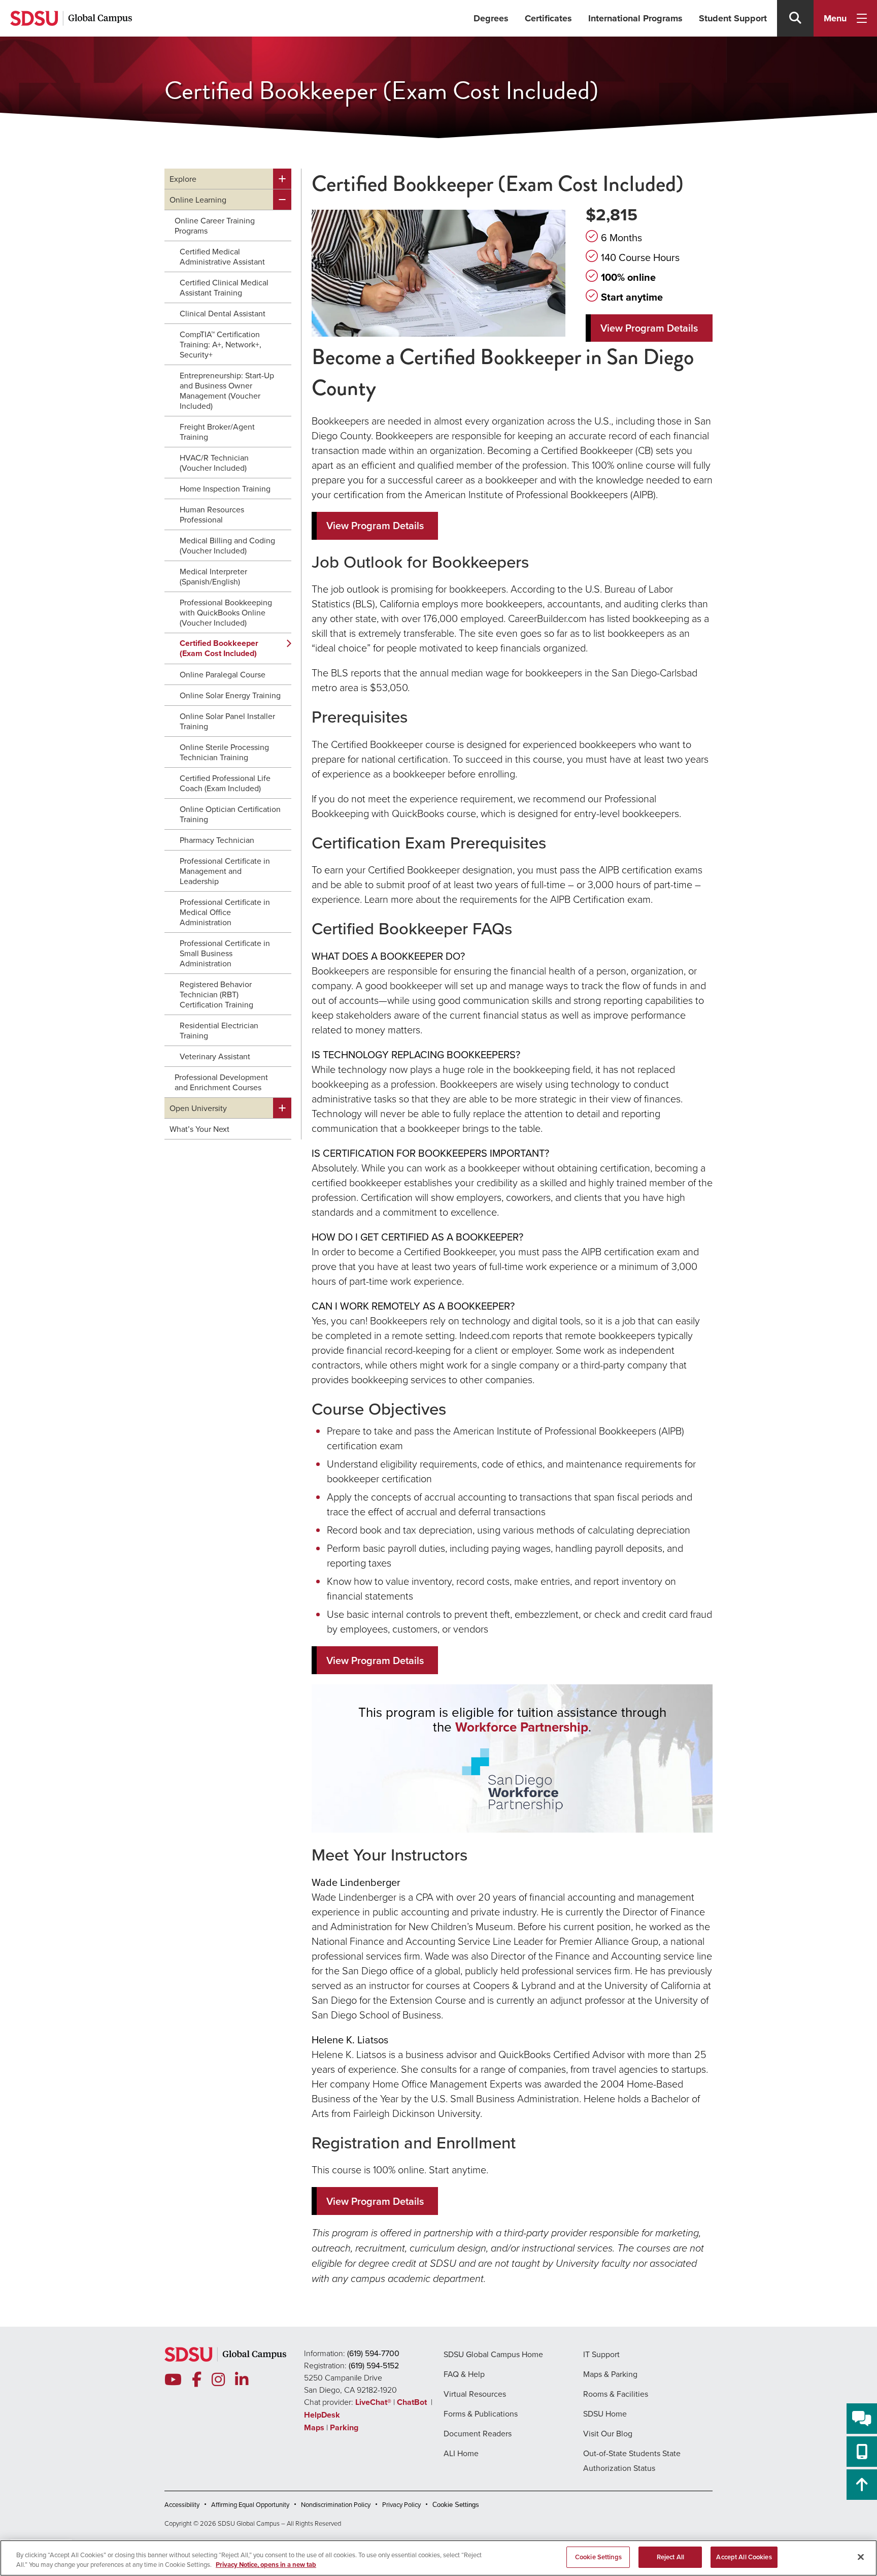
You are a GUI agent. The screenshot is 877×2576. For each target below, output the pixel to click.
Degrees (491, 18)
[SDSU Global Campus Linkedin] (242, 2380)
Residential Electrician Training (219, 1030)
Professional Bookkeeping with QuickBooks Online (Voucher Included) (226, 612)
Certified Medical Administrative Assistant (222, 256)
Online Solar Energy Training (230, 695)
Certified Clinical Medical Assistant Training (224, 287)
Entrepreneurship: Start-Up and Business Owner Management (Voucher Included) (227, 390)
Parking (344, 2427)
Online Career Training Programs (215, 225)
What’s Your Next (199, 1129)
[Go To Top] (862, 2485)
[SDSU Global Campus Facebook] (197, 2380)
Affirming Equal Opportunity (250, 2505)
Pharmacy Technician (217, 840)
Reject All (670, 2557)
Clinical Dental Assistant (223, 313)
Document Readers (478, 2433)
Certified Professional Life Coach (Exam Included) (225, 783)
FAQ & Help (464, 2374)
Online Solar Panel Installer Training (227, 721)
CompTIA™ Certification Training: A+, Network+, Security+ (221, 344)
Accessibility (182, 2505)
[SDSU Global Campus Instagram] (218, 2380)
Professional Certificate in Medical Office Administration (225, 912)
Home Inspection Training (225, 488)
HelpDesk (323, 2415)
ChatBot (413, 2402)
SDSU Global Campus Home (493, 2354)
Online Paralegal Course (223, 674)
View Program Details (649, 328)
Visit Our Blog (608, 2433)
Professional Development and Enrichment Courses (221, 1082)
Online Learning (198, 200)
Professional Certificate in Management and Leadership (225, 871)
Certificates (548, 18)
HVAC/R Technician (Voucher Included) (214, 463)
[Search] (795, 18)
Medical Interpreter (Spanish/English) (213, 576)
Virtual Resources (475, 2394)
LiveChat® (373, 2402)
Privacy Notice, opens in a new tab (266, 2565)
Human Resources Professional (212, 514)
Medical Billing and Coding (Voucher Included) (227, 545)
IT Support (601, 2354)
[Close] (861, 2557)
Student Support (733, 18)
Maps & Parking (610, 2374)
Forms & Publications (481, 2414)
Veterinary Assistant (215, 1056)
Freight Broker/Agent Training (217, 432)
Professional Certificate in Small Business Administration (225, 953)
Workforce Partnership (522, 1727)
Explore (183, 179)
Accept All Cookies (744, 2557)
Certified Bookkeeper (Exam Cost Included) (219, 648)
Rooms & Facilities (616, 2394)
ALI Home (461, 2453)
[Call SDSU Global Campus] (862, 2452)
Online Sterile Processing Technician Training (224, 752)
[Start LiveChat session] (862, 2419)
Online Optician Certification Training (230, 814)
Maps (314, 2427)
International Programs (635, 18)
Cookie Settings (456, 2505)
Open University (198, 1108)
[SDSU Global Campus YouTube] (173, 2380)
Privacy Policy (401, 2505)
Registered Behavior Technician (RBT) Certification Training (216, 994)
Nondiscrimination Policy (336, 2505)
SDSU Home (605, 2414)
